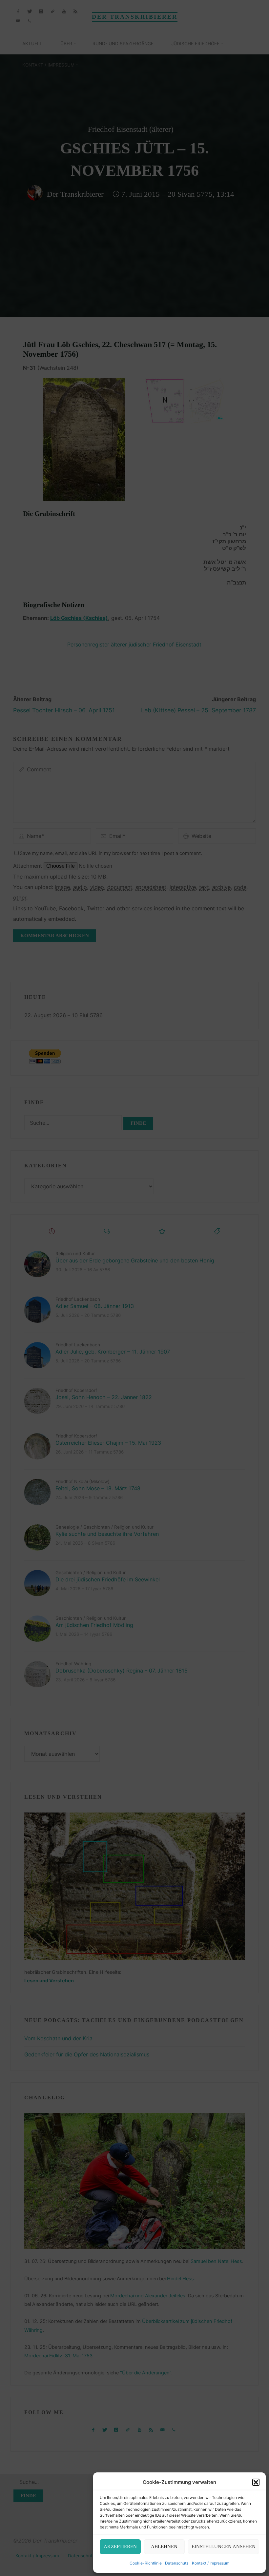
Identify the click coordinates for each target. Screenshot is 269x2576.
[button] (256, 2482)
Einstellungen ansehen (224, 2546)
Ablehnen (164, 2546)
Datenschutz (177, 2563)
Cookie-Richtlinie (146, 2563)
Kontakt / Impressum (211, 2563)
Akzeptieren (120, 2546)
